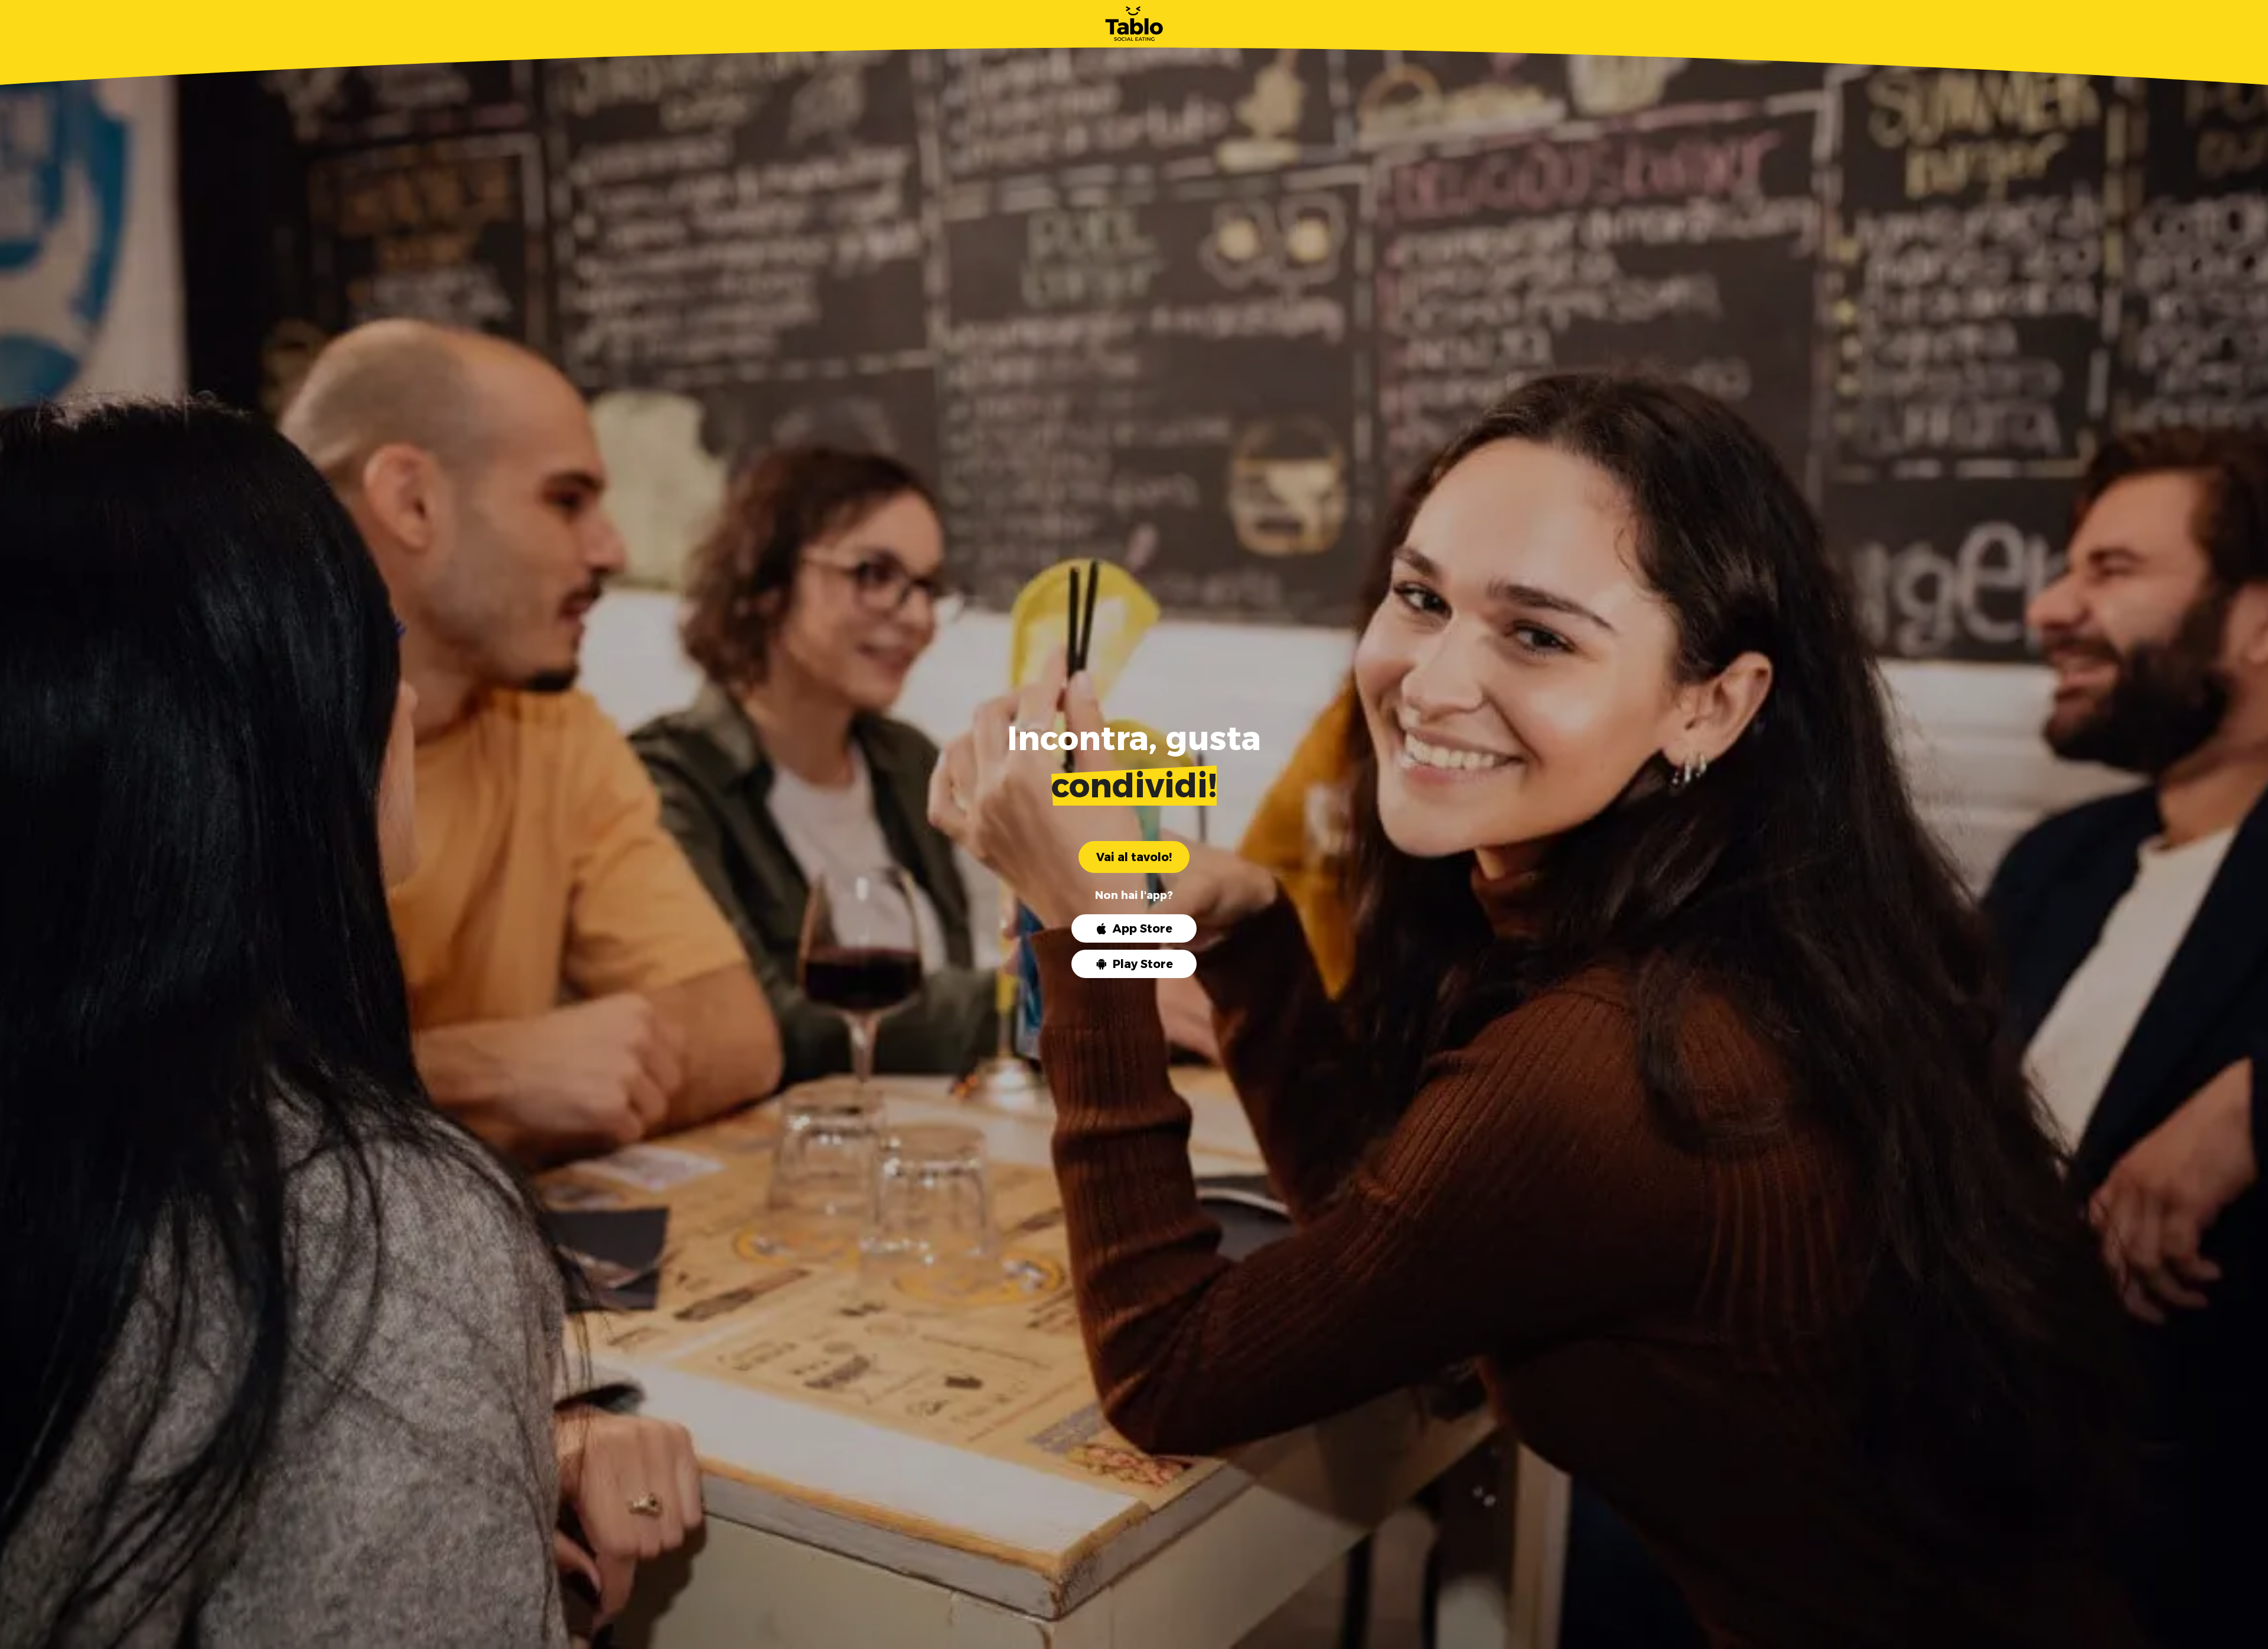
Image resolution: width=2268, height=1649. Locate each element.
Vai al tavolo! (1134, 857)
